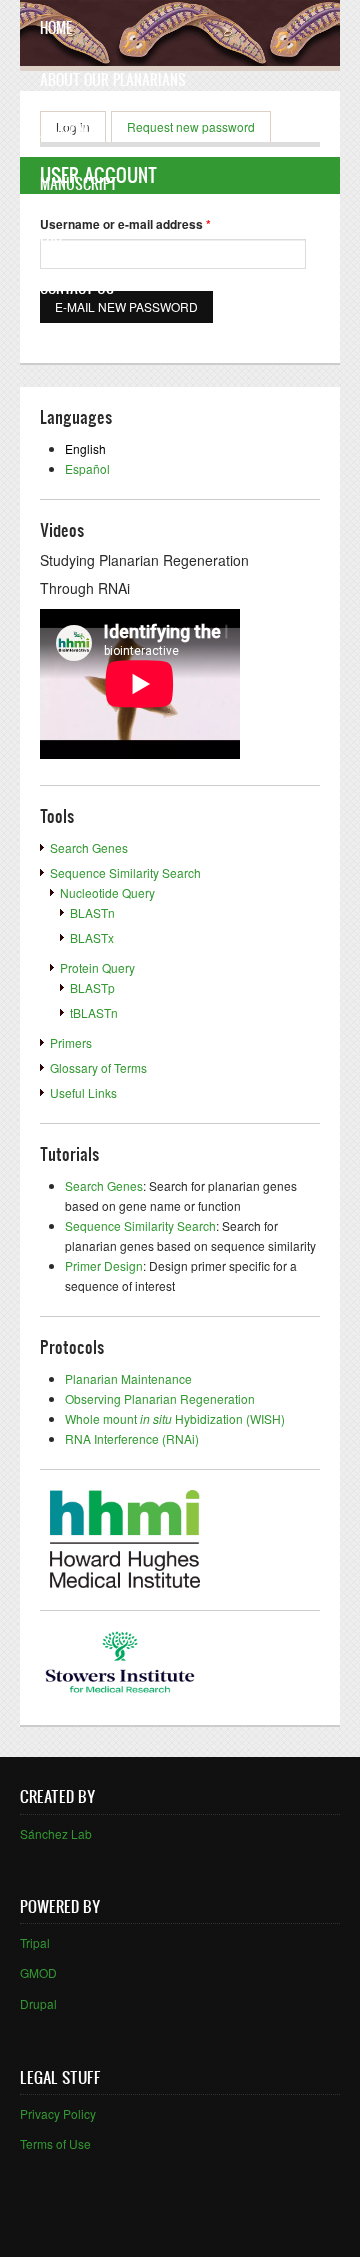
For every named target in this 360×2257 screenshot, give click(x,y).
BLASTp (92, 987)
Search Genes (89, 847)
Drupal (38, 2003)
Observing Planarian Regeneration (160, 1398)
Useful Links (83, 1092)
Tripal (35, 1942)
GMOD (38, 1972)
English (85, 448)
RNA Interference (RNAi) (132, 1438)
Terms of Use (55, 2143)
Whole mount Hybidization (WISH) (175, 1418)
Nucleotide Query (107, 892)
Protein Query (97, 967)
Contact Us (77, 287)
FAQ (51, 235)
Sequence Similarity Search (125, 872)
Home (56, 27)
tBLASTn (94, 1012)
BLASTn (92, 912)
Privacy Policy (58, 2113)
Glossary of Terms (98, 1067)
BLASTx (92, 937)
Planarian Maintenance (128, 1378)
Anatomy (68, 131)
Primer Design (104, 1265)
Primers (71, 1042)
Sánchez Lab (56, 1833)
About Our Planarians (113, 79)
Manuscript (78, 183)
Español (87, 468)
